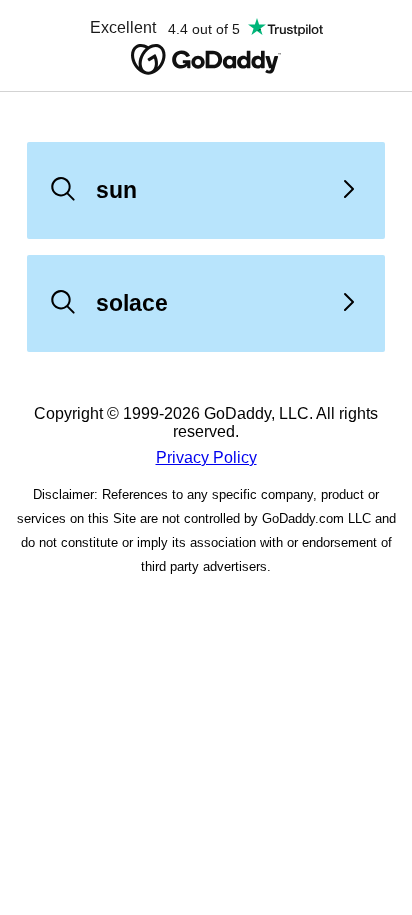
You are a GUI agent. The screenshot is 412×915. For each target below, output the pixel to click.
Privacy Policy (206, 457)
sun (116, 190)
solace (132, 303)
